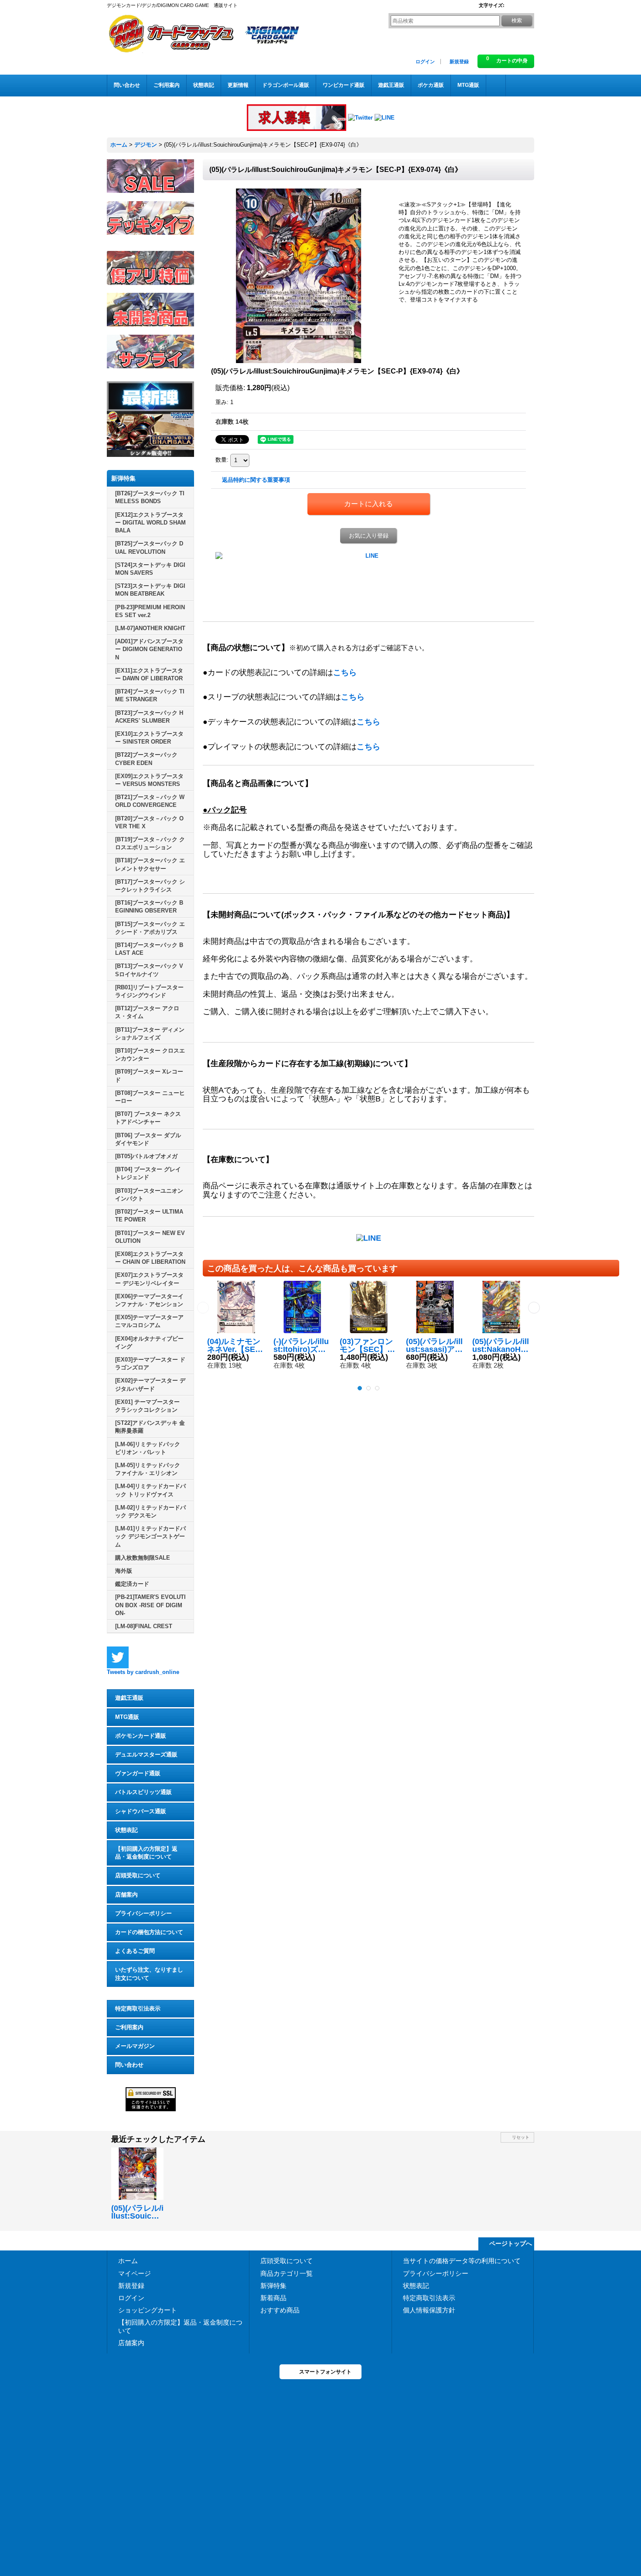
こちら (345, 672)
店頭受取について (138, 1875)
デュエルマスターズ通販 (146, 1754)
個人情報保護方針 (429, 2310)
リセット (521, 2137)
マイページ (135, 2273)
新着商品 (273, 2298)
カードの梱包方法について (149, 1932)
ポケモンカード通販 (141, 1736)
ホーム (128, 2261)
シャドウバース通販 (141, 1811)
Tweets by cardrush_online (143, 1672)
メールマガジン (135, 2046)
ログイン (425, 62)
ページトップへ (511, 2243)
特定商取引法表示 (138, 2008)
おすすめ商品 (280, 2310)
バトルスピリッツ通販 (143, 1792)
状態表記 (126, 1830)
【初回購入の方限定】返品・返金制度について (146, 1853)
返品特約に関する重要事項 (256, 480)
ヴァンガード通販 (138, 1773)
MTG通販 (127, 1717)
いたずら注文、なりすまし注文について (149, 1974)
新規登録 (459, 62)
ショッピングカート (148, 2310)
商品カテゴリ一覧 (286, 2273)
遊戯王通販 (129, 1698)
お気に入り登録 (369, 536)
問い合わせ (129, 2065)
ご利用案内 (129, 2027)
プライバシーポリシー (143, 1913)
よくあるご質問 (135, 1951)
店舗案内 (126, 1895)
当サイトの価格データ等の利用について (462, 2261)
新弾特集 (273, 2286)
